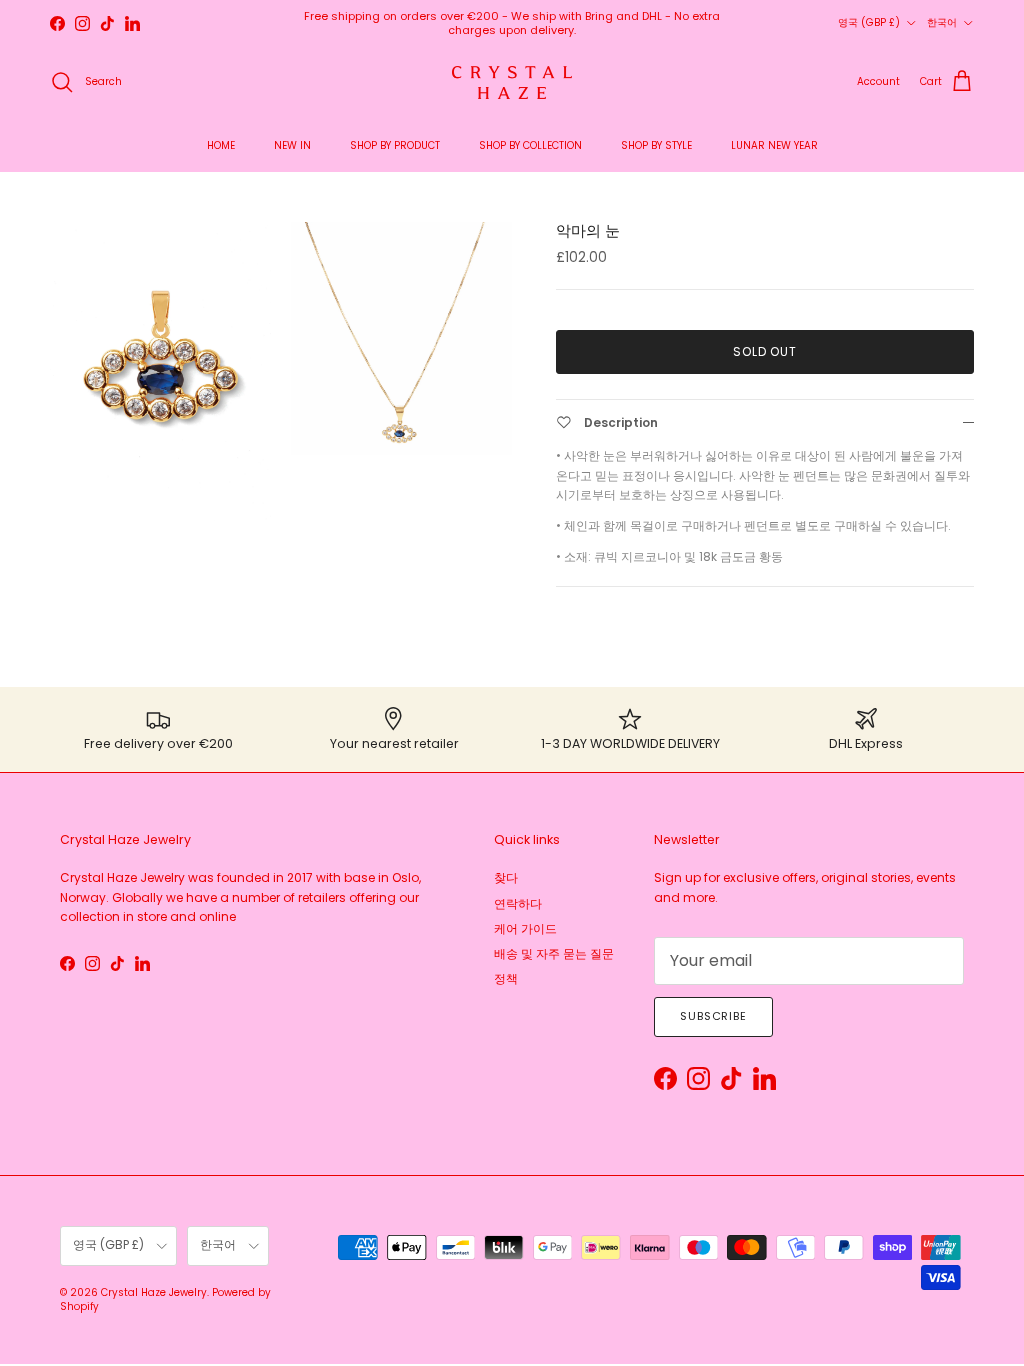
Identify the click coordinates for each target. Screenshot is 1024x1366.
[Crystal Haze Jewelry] (512, 82)
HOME (221, 145)
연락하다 (518, 903)
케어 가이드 (525, 928)
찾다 (506, 877)
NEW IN (292, 145)
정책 (506, 978)
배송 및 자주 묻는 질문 (554, 953)
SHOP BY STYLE (656, 145)
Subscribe (713, 1016)
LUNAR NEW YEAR (774, 145)
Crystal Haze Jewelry (154, 1292)
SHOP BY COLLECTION (530, 145)
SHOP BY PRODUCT (395, 145)
